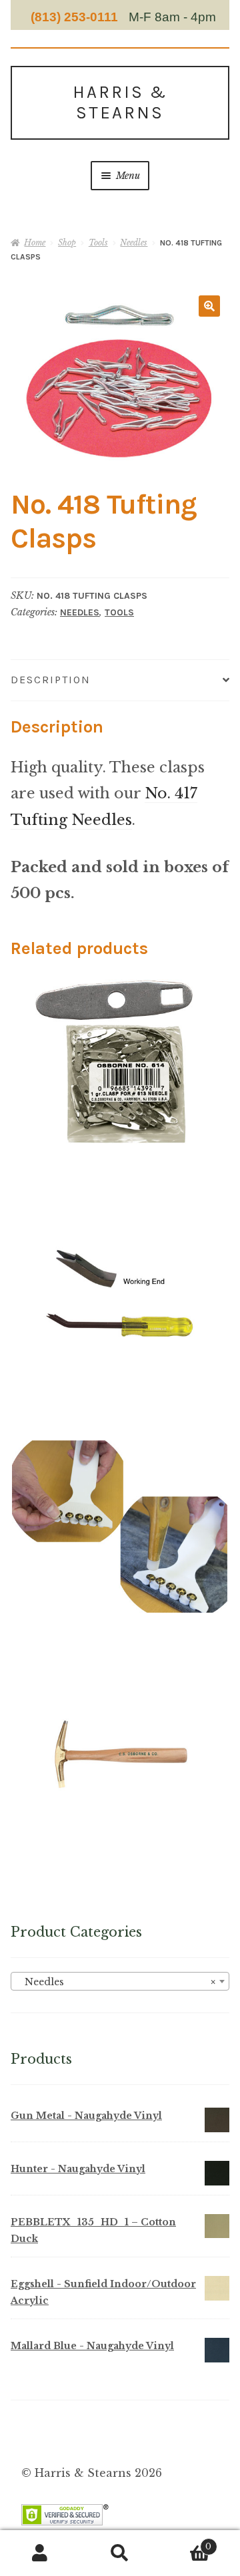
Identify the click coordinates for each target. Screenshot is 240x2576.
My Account (40, 2553)
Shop (67, 242)
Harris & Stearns (120, 102)
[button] (209, 306)
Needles (134, 242)
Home (35, 242)
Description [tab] (51, 680)
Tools (98, 242)
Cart (186, 2542)
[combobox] (120, 1981)
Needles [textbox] (116, 1982)
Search (120, 2553)
